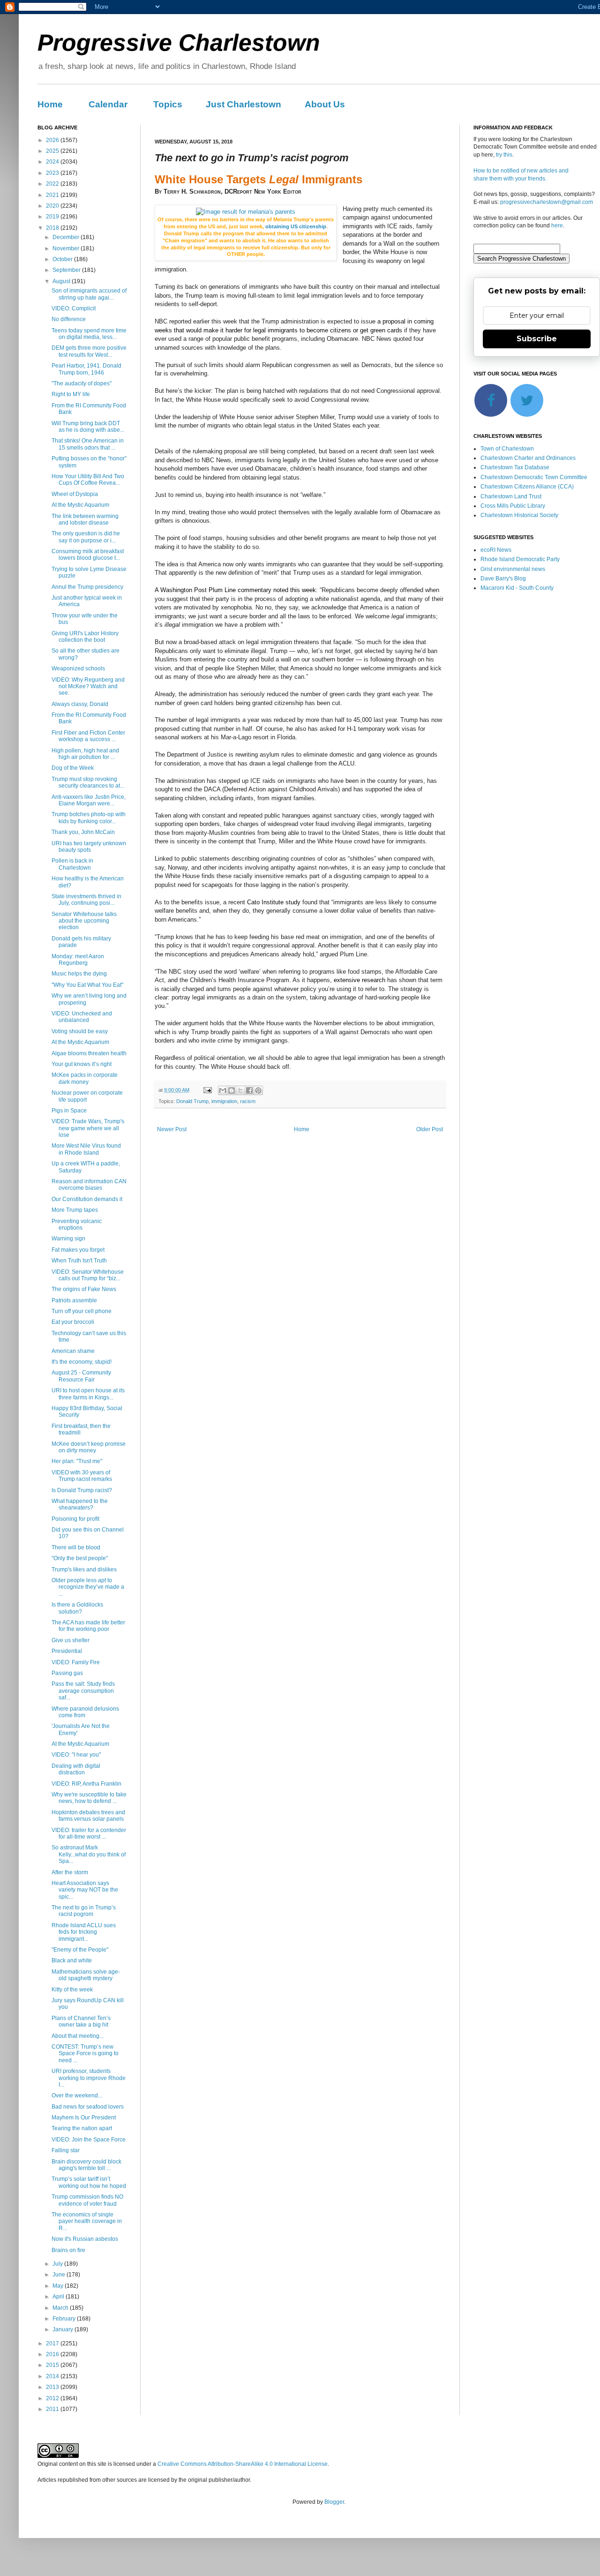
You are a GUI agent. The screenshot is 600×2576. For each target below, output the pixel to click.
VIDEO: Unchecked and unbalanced (82, 1017)
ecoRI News (496, 550)
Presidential (67, 1651)
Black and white (72, 1960)
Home (50, 104)
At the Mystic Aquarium (80, 505)
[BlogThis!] (232, 1090)
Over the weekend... (77, 2095)
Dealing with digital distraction (76, 1769)
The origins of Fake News (84, 1289)
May (59, 2286)
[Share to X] (240, 1090)
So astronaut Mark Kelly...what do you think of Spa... (89, 1854)
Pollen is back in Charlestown (72, 864)
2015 (53, 2365)
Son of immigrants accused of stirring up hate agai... (89, 294)
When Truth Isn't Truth (79, 1261)
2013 (53, 2387)
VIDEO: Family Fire (76, 1662)
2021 (53, 195)
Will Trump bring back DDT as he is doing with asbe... (88, 427)
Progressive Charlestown (179, 43)
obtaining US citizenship (295, 226)
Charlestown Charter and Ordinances (528, 458)
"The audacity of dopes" (82, 383)
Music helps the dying (79, 974)
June (60, 2275)
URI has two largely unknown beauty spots (89, 847)
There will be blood (76, 1547)
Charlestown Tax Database (515, 467)
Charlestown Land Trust (511, 496)
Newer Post (172, 1129)
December (67, 237)
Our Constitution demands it (87, 1199)
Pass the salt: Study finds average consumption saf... (83, 1691)
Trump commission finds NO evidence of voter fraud (87, 2200)
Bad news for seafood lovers (88, 2107)
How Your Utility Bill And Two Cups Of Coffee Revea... (88, 480)
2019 (53, 217)
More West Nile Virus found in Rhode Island (86, 1149)
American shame (73, 1351)
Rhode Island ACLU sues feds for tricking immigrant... (84, 1932)
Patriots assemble (74, 1300)
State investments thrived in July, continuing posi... (86, 900)
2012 (53, 2398)
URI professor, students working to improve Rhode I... (89, 2078)
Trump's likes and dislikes (84, 1570)
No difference (69, 319)
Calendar (108, 104)
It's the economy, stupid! (82, 1362)
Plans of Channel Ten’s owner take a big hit (81, 2021)
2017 (53, 2343)
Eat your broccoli (73, 1322)
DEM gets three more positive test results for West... (89, 351)
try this (504, 155)
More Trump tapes (75, 1210)
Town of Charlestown (507, 449)
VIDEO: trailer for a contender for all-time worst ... (89, 1833)
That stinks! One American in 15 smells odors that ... (88, 444)
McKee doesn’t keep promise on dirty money (89, 1447)
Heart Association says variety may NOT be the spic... (85, 1890)
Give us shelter (71, 1640)
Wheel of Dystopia (75, 494)
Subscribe (537, 339)
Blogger (334, 2502)
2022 (53, 184)
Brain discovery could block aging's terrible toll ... (86, 2165)
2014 (53, 2376)
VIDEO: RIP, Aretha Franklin (86, 1784)
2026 (53, 140)
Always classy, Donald (80, 704)
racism (248, 1101)
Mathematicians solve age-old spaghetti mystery (86, 1975)
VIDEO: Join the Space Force (89, 2140)
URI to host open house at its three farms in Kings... (88, 1394)
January (64, 2329)
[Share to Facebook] (249, 1090)
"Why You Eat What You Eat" (87, 985)
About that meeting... (78, 2036)
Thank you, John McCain (83, 832)
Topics (168, 104)
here (557, 225)
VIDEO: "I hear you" (76, 1755)
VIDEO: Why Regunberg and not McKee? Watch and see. (88, 687)
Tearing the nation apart (82, 2128)
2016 (53, 2354)
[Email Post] (207, 1090)
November (67, 248)
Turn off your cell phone (82, 1311)
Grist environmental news (513, 569)
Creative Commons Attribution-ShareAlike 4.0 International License (243, 2464)
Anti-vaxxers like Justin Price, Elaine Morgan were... (89, 800)
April (59, 2297)
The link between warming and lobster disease (85, 519)
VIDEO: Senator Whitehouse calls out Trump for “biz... (88, 1275)
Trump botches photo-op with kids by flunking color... (89, 818)
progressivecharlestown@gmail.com (547, 202)
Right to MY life (71, 394)
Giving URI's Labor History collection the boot (85, 637)
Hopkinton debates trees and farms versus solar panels (88, 1816)
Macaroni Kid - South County (517, 588)
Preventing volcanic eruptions (77, 1224)
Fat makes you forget (78, 1250)
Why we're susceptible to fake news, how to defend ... (89, 1798)
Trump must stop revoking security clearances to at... (88, 782)
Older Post (430, 1129)
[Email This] (223, 1090)
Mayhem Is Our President (84, 2118)
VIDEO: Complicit (74, 308)
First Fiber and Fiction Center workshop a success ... (88, 736)
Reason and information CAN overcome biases (89, 1185)
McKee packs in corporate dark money (85, 1078)
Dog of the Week (73, 768)
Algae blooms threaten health (89, 1053)
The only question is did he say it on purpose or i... (86, 537)
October (63, 259)
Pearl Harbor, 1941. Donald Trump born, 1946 (86, 369)
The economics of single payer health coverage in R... (87, 2221)
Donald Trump (192, 1101)
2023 (53, 173)
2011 (53, 2409)
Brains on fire (68, 2250)
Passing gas (67, 1673)
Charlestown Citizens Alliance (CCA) (527, 487)
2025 (53, 151)
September (67, 270)
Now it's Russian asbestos (85, 2239)
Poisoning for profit (75, 1519)
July (58, 2264)
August (62, 281)
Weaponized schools (78, 668)
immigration (224, 1101)
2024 (53, 162)
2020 (53, 206)
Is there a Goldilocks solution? (77, 1608)
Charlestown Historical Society (519, 515)
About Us (325, 104)
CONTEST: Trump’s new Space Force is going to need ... (85, 2054)
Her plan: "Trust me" (77, 1461)
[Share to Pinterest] (258, 1090)
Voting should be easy (80, 1031)
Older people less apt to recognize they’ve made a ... (88, 1587)
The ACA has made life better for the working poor (88, 1626)
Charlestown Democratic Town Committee (534, 477)
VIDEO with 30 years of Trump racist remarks (82, 1476)
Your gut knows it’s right (82, 1064)
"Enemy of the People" (80, 1950)
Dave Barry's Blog (503, 578)
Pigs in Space (69, 1111)
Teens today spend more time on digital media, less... (89, 334)
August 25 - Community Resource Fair (81, 1376)
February (65, 2319)
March (61, 2308)
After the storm (70, 1872)
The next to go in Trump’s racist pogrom (84, 1911)
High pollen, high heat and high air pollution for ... (85, 754)
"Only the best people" (80, 1558)
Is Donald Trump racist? (82, 1490)
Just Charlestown (244, 104)
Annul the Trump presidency (87, 587)
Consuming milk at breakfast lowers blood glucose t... (88, 555)
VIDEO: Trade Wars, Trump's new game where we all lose (88, 1128)
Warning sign (68, 1239)
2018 (53, 228)
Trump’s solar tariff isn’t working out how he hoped (89, 2182)
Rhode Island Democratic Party (520, 559)
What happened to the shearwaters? (80, 1504)
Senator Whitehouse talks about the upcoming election (84, 921)
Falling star (66, 2150)
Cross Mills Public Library (513, 506)
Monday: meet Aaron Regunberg (78, 960)
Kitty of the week (72, 1990)
